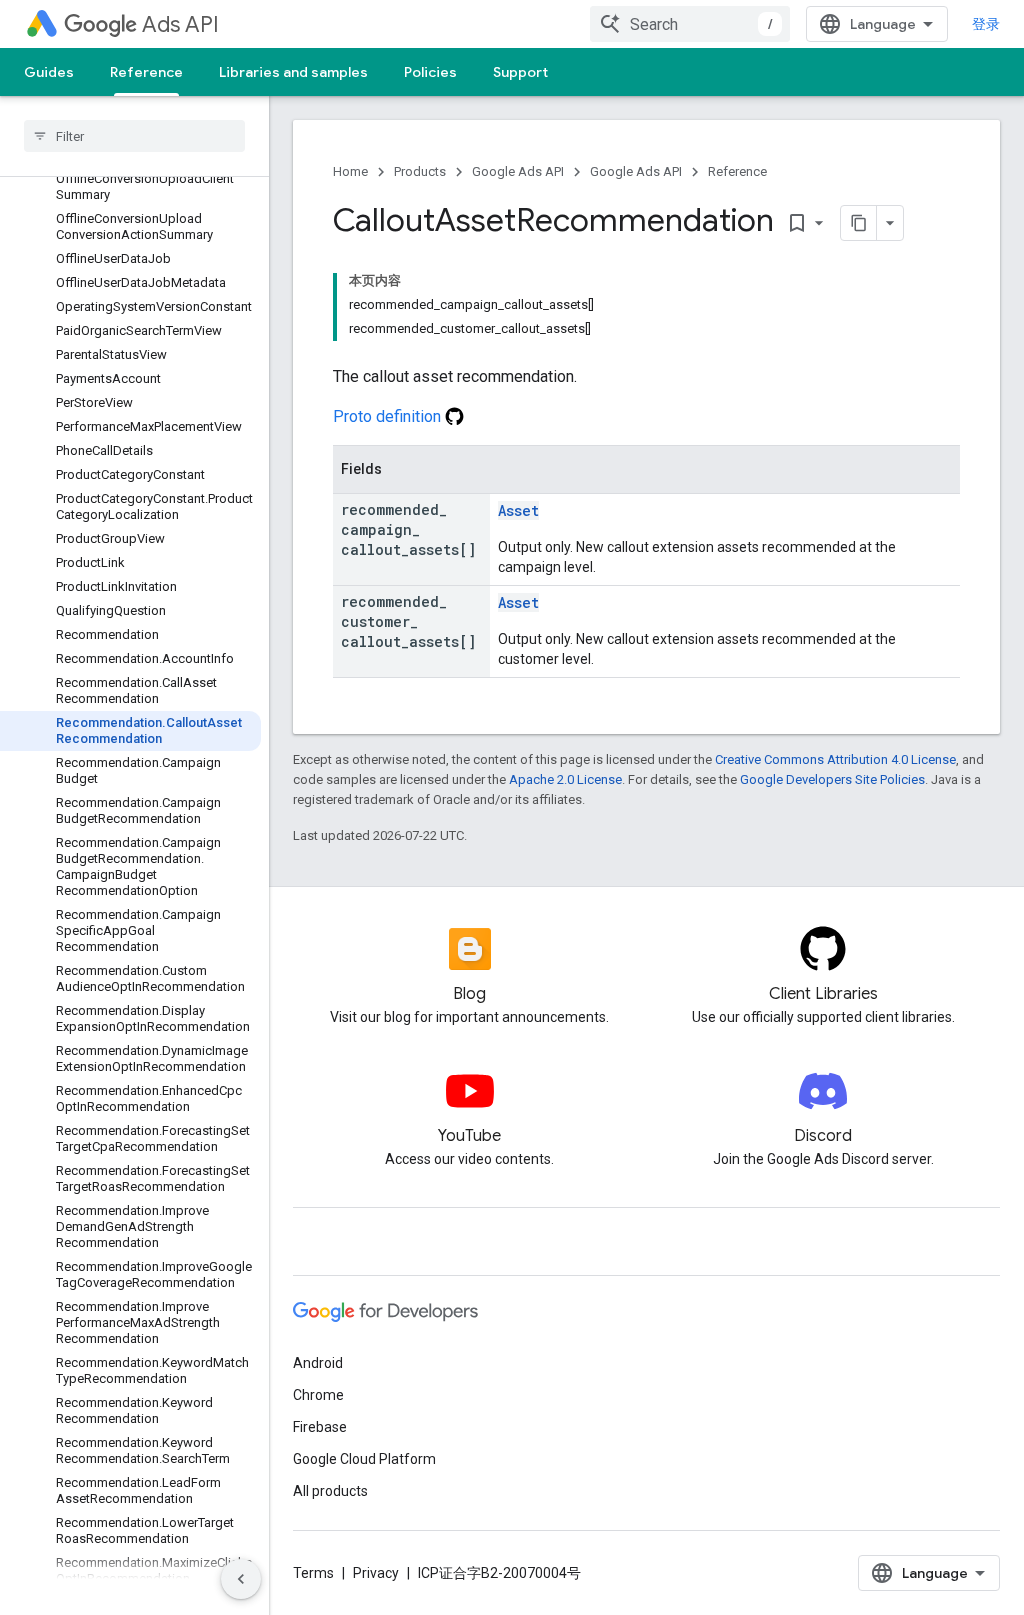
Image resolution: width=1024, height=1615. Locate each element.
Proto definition (389, 416)
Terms (313, 1573)
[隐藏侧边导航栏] (241, 1579)
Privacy (376, 1573)
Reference (146, 72)
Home (350, 171)
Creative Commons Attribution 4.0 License (835, 759)
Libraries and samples (293, 72)
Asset (518, 510)
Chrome (318, 1395)
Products (420, 171)
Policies (430, 72)
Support (520, 72)
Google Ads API (518, 171)
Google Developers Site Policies (832, 779)
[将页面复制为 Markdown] (859, 223)
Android (318, 1363)
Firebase (320, 1427)
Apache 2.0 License (565, 779)
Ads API (180, 24)
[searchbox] (134, 136)
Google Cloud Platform (364, 1459)
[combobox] (690, 24)
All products (330, 1491)
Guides (49, 72)
